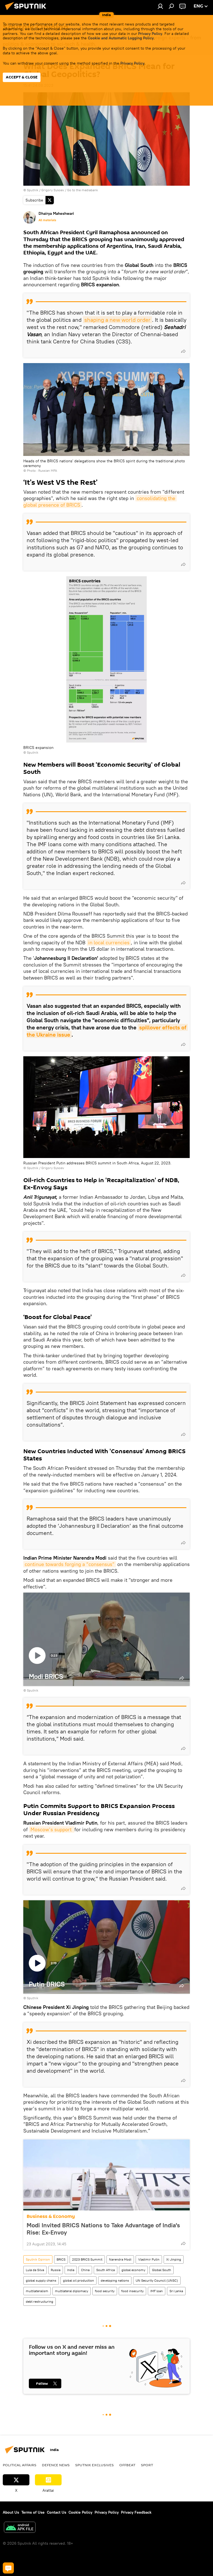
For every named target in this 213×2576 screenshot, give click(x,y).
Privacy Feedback (136, 2512)
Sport (147, 2465)
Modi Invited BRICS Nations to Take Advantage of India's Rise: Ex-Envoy (103, 2229)
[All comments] (8, 2568)
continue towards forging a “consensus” (70, 1564)
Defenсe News (56, 2465)
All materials (47, 220)
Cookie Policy (80, 2512)
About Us (11, 2512)
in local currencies (109, 943)
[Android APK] (20, 2528)
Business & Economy (51, 2216)
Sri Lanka (176, 2291)
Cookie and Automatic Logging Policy (121, 38)
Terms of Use (33, 2512)
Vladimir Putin (149, 2259)
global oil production (78, 2280)
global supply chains (41, 2280)
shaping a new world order (117, 320)
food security (105, 2291)
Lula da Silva (35, 2270)
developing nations (115, 2280)
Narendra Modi (120, 2259)
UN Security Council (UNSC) (157, 2280)
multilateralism (37, 2291)
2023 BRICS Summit (87, 2259)
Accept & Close (22, 77)
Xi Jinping (174, 2259)
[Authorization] (160, 6)
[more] (183, 351)
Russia (56, 2270)
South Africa (106, 2270)
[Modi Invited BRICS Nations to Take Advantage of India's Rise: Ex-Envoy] (106, 2175)
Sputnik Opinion (38, 2259)
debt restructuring (40, 2301)
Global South (162, 2270)
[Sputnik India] (27, 11)
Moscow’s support (52, 1829)
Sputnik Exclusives (94, 2465)
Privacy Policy (150, 34)
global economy (133, 2270)
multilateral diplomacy (72, 2291)
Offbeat (127, 2465)
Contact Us (57, 2512)
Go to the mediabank (83, 190)
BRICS (61, 2259)
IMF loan (157, 2291)
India (71, 2270)
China (85, 2270)
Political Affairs (20, 2465)
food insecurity (132, 2291)
